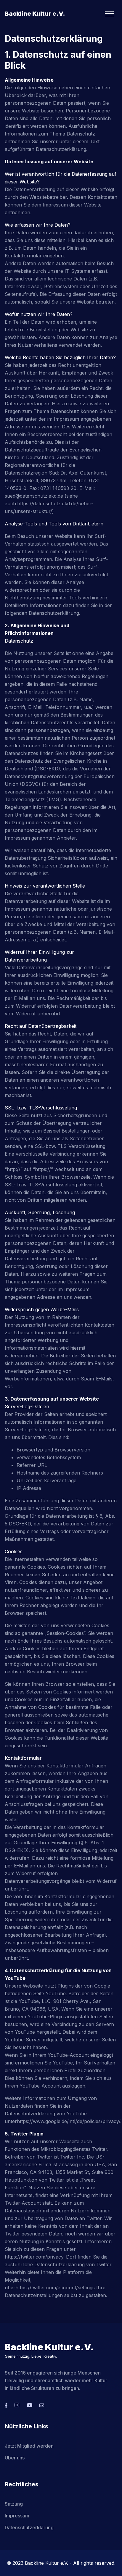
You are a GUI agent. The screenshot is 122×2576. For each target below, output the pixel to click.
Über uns (15, 2458)
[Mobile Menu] (109, 14)
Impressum (17, 2516)
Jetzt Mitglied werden (29, 2446)
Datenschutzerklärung (29, 2527)
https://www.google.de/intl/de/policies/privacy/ (69, 2121)
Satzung (14, 2504)
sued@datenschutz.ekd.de (34, 496)
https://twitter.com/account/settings (55, 2288)
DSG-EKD (47, 769)
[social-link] (6, 2405)
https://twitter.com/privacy (34, 2257)
